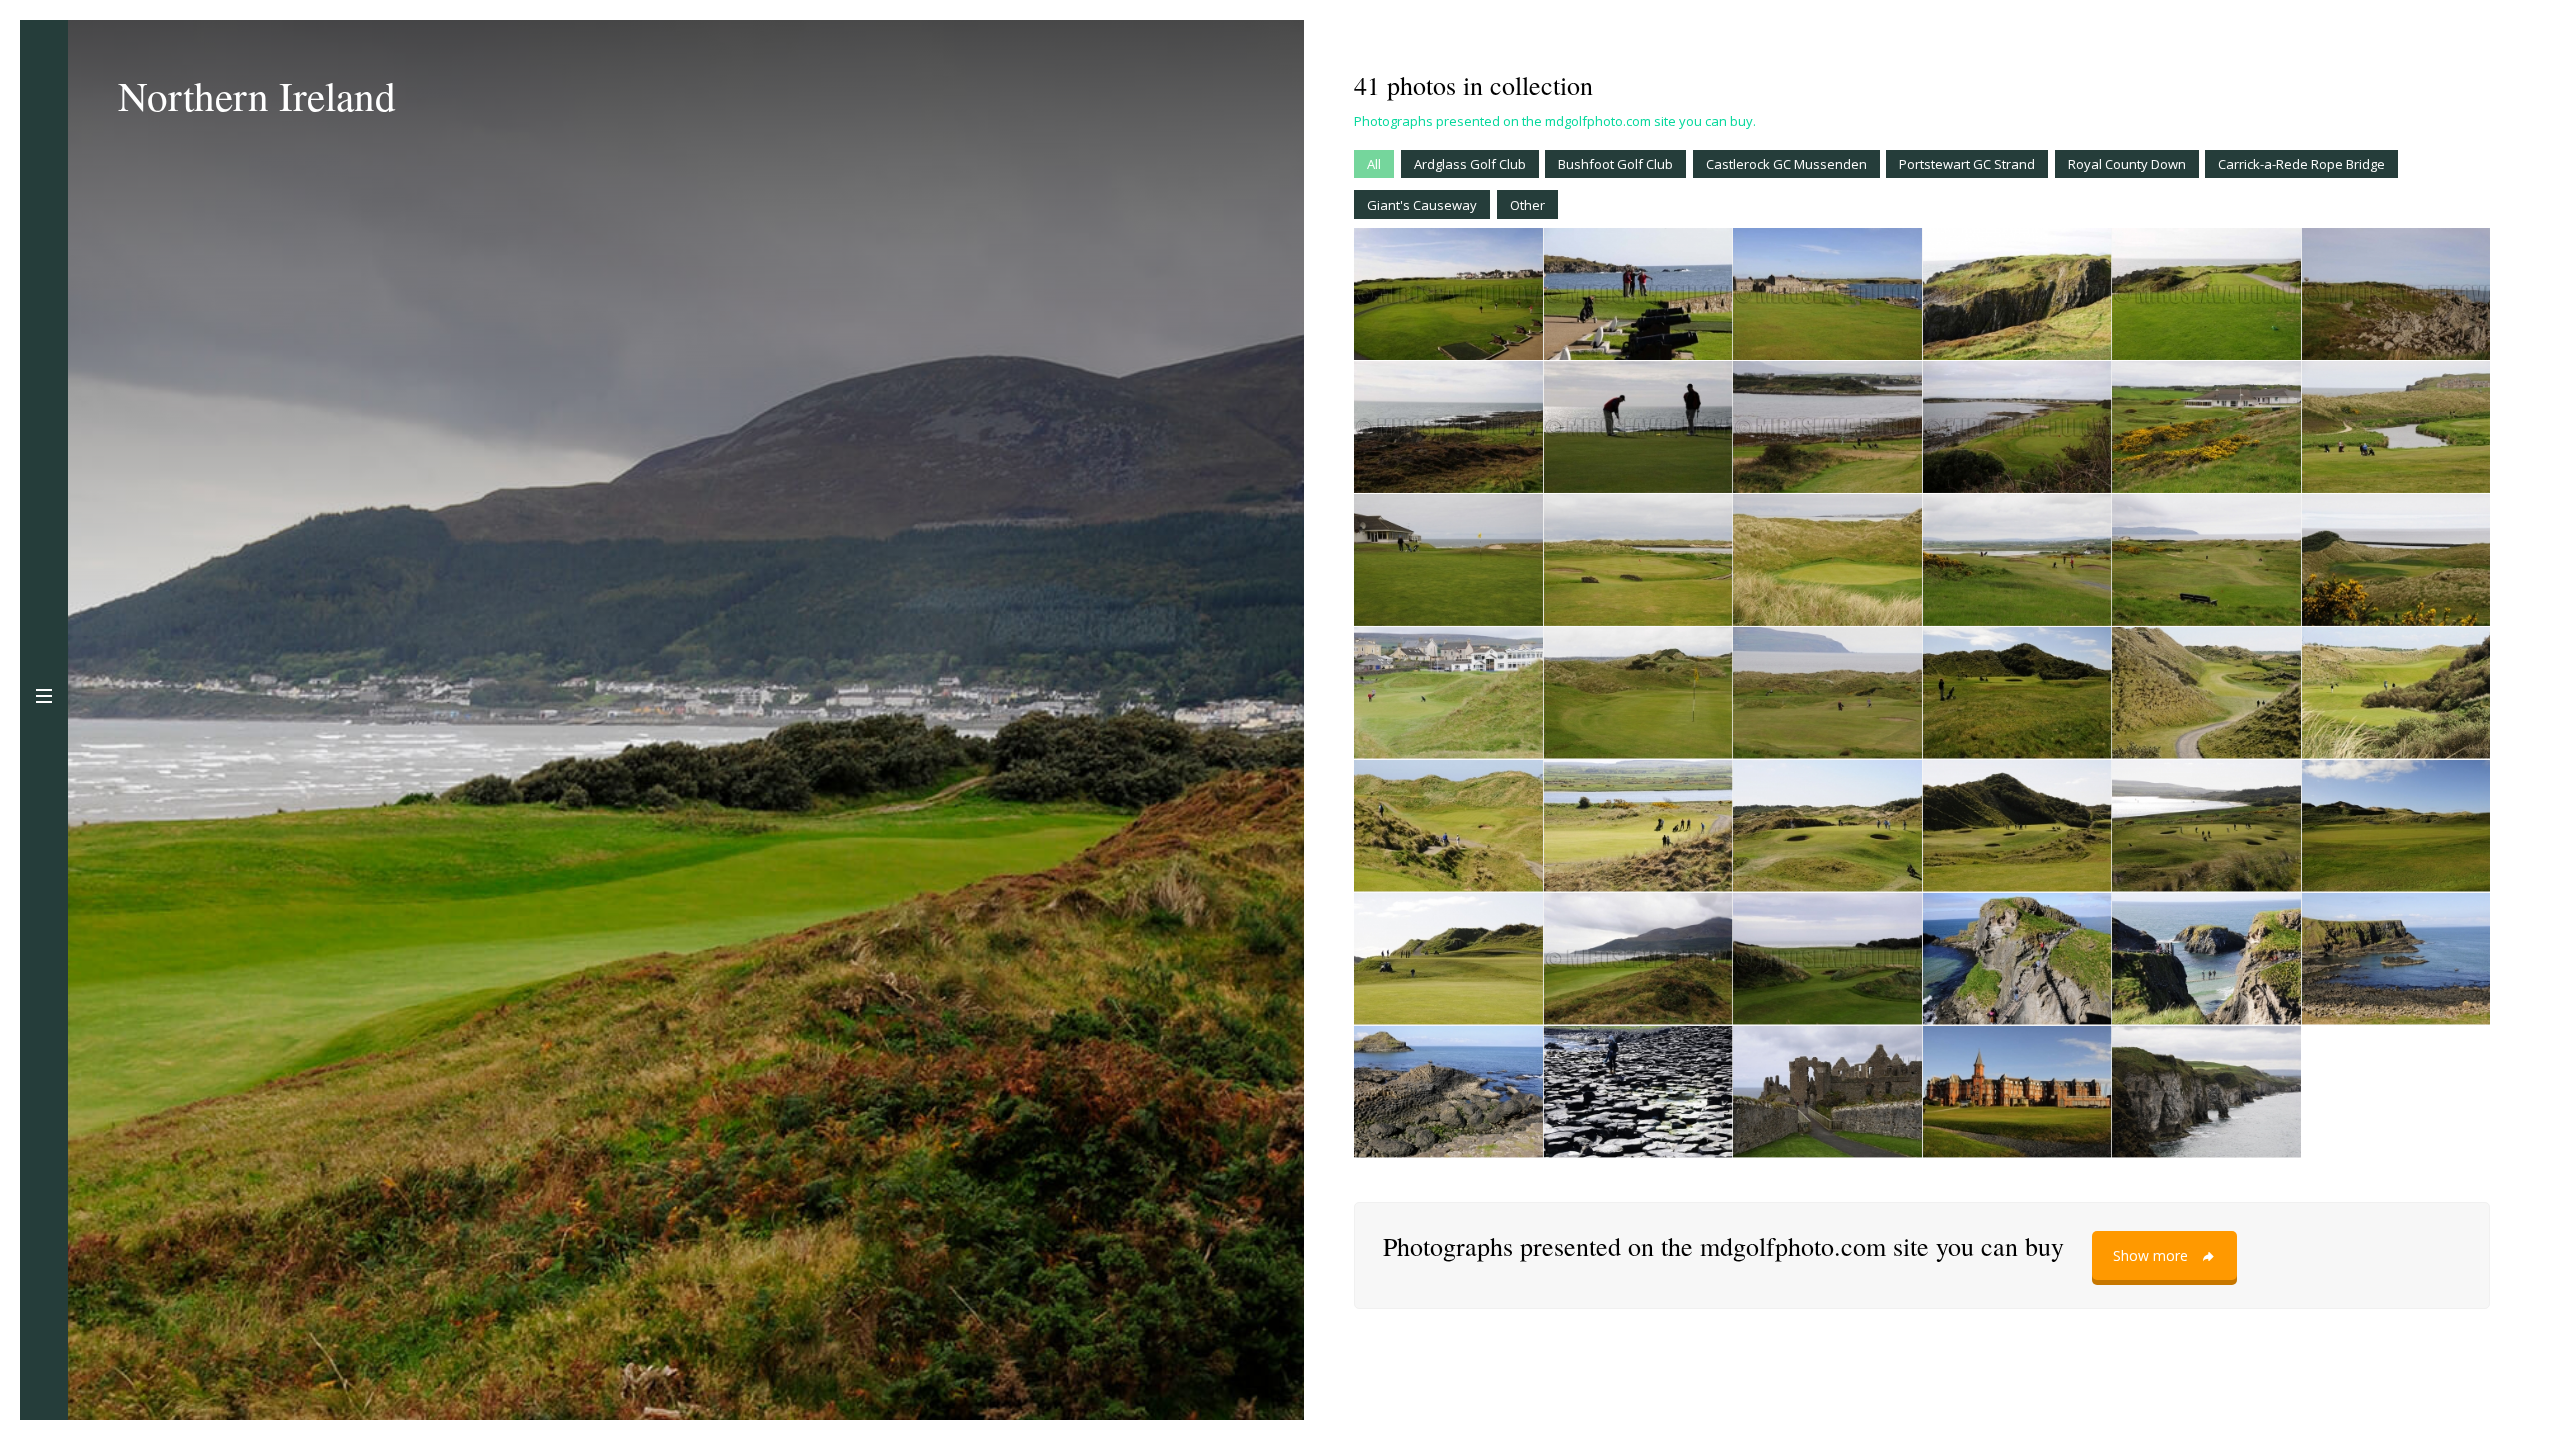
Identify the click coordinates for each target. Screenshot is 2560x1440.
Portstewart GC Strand (1967, 164)
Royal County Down (2127, 164)
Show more (2150, 1255)
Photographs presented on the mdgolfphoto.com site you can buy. (1555, 121)
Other (1527, 205)
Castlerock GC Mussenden (1786, 164)
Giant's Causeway (1422, 205)
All (1374, 164)
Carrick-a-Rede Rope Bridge (2301, 164)
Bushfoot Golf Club (1615, 164)
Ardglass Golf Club (1470, 164)
